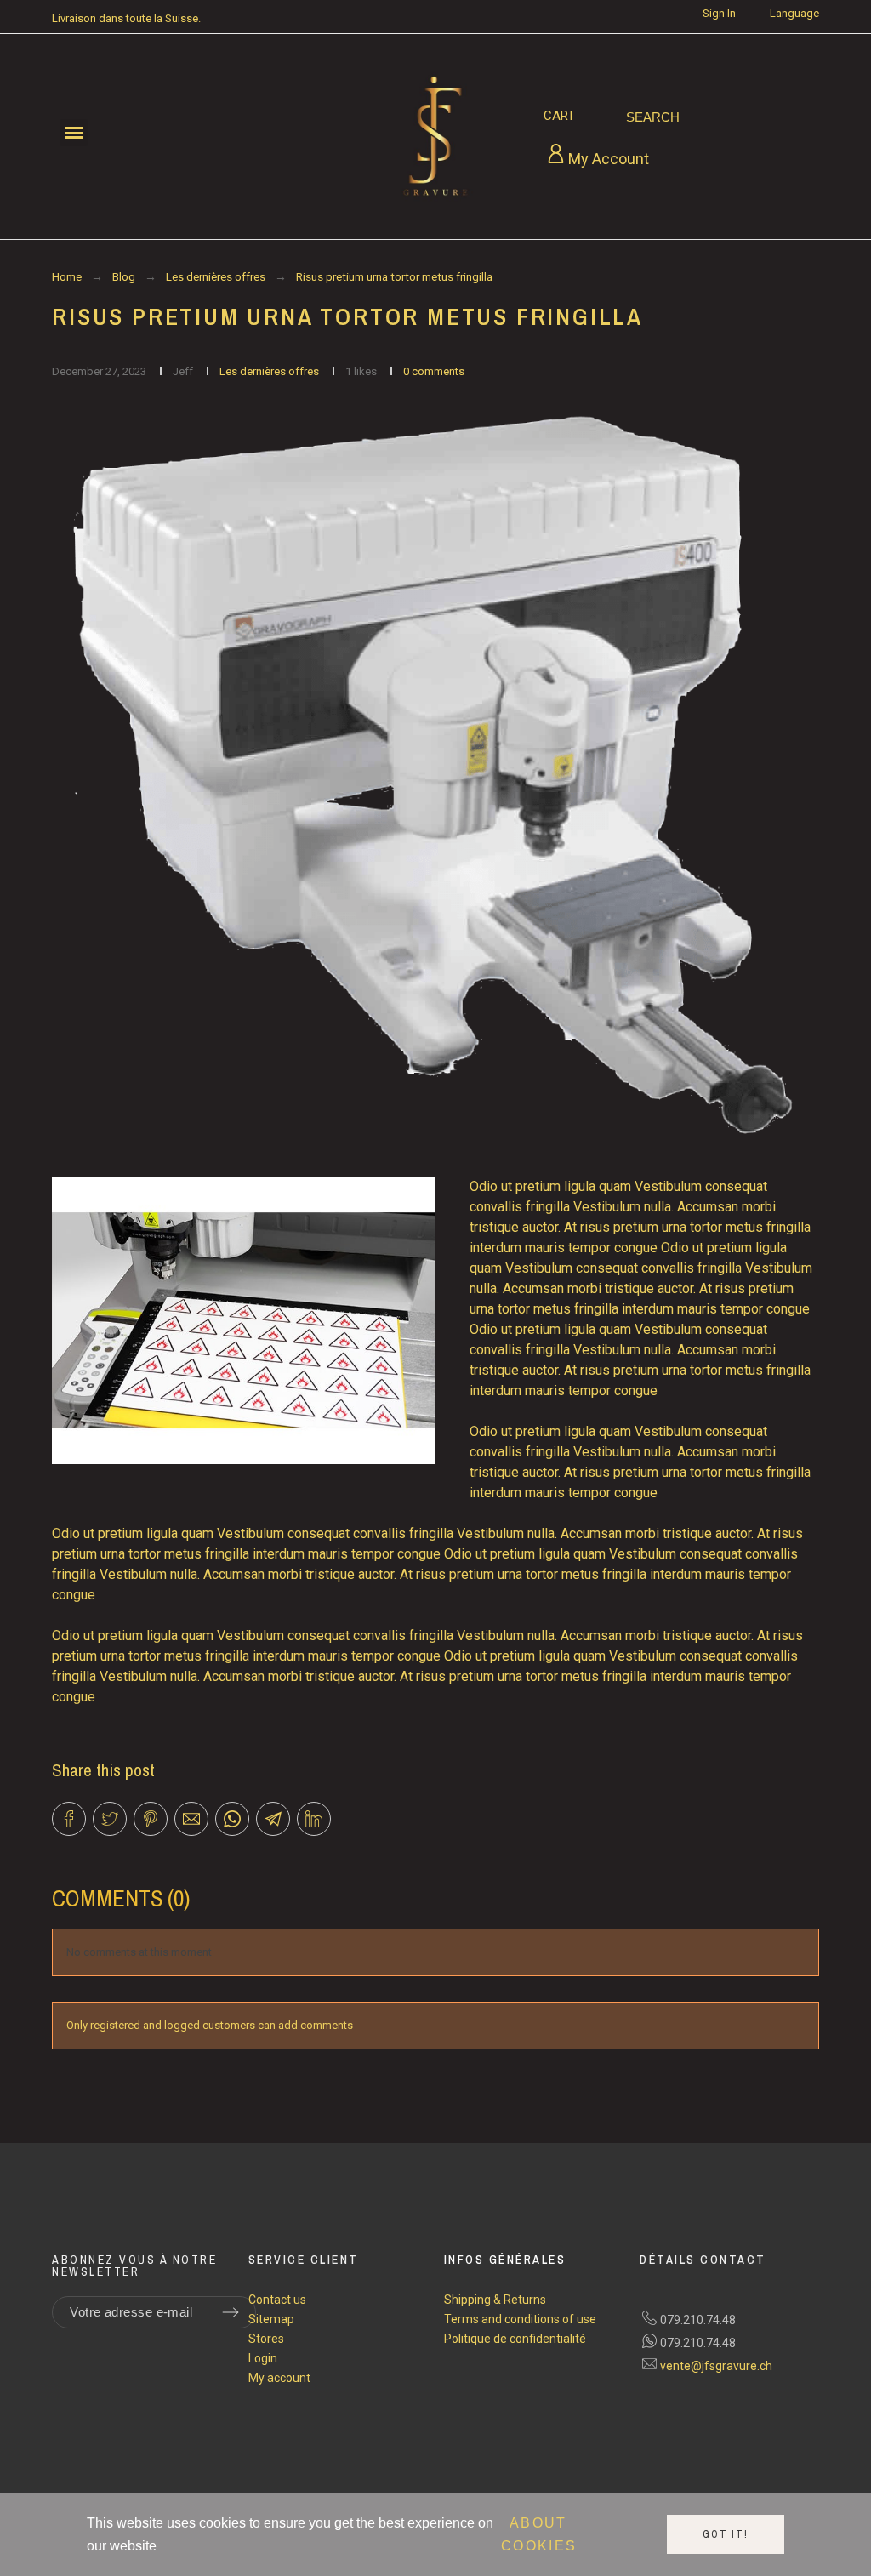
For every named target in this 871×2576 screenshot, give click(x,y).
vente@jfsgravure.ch (716, 2366)
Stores (266, 2339)
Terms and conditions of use (520, 2319)
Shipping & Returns (495, 2300)
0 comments (434, 371)
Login (263, 2358)
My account (279, 2378)
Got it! (726, 2534)
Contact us (277, 2300)
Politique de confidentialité (515, 2339)
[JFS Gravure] (435, 137)
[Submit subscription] (231, 2312)
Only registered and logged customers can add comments (210, 2025)
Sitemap (271, 2319)
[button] (74, 133)
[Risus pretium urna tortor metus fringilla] (435, 775)
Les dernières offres (270, 371)
